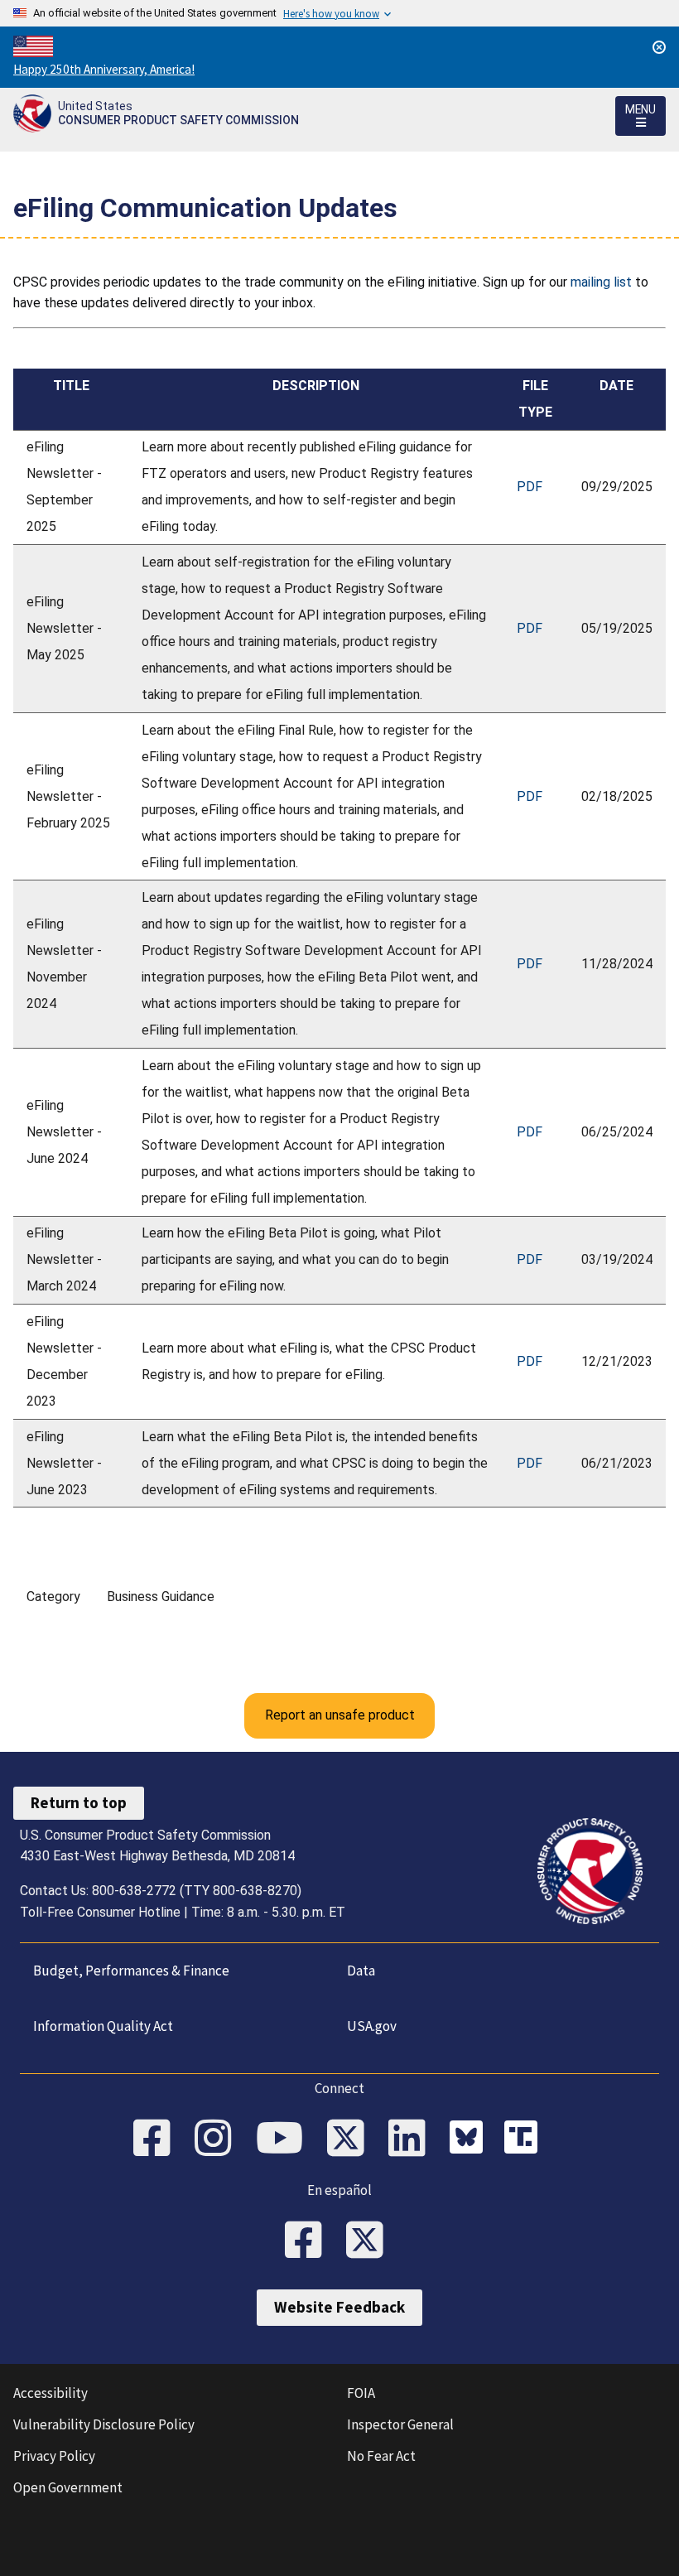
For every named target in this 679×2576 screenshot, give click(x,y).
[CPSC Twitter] (351, 2139)
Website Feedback (339, 2307)
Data (361, 1971)
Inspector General (400, 2424)
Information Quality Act (103, 2026)
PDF (530, 487)
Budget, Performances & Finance (131, 1971)
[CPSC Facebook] (157, 2139)
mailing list (601, 282)
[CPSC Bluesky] (470, 2139)
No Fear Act (381, 2456)
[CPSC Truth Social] (525, 2139)
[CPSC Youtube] (285, 2139)
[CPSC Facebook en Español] (309, 2241)
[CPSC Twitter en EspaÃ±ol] (370, 2241)
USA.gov (372, 2026)
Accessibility (51, 2393)
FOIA (361, 2393)
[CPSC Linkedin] (412, 2139)
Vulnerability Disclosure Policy (104, 2424)
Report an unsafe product (340, 1715)
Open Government (68, 2487)
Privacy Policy (54, 2456)
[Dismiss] (659, 47)
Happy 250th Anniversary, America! (104, 69)
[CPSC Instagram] (219, 2139)
